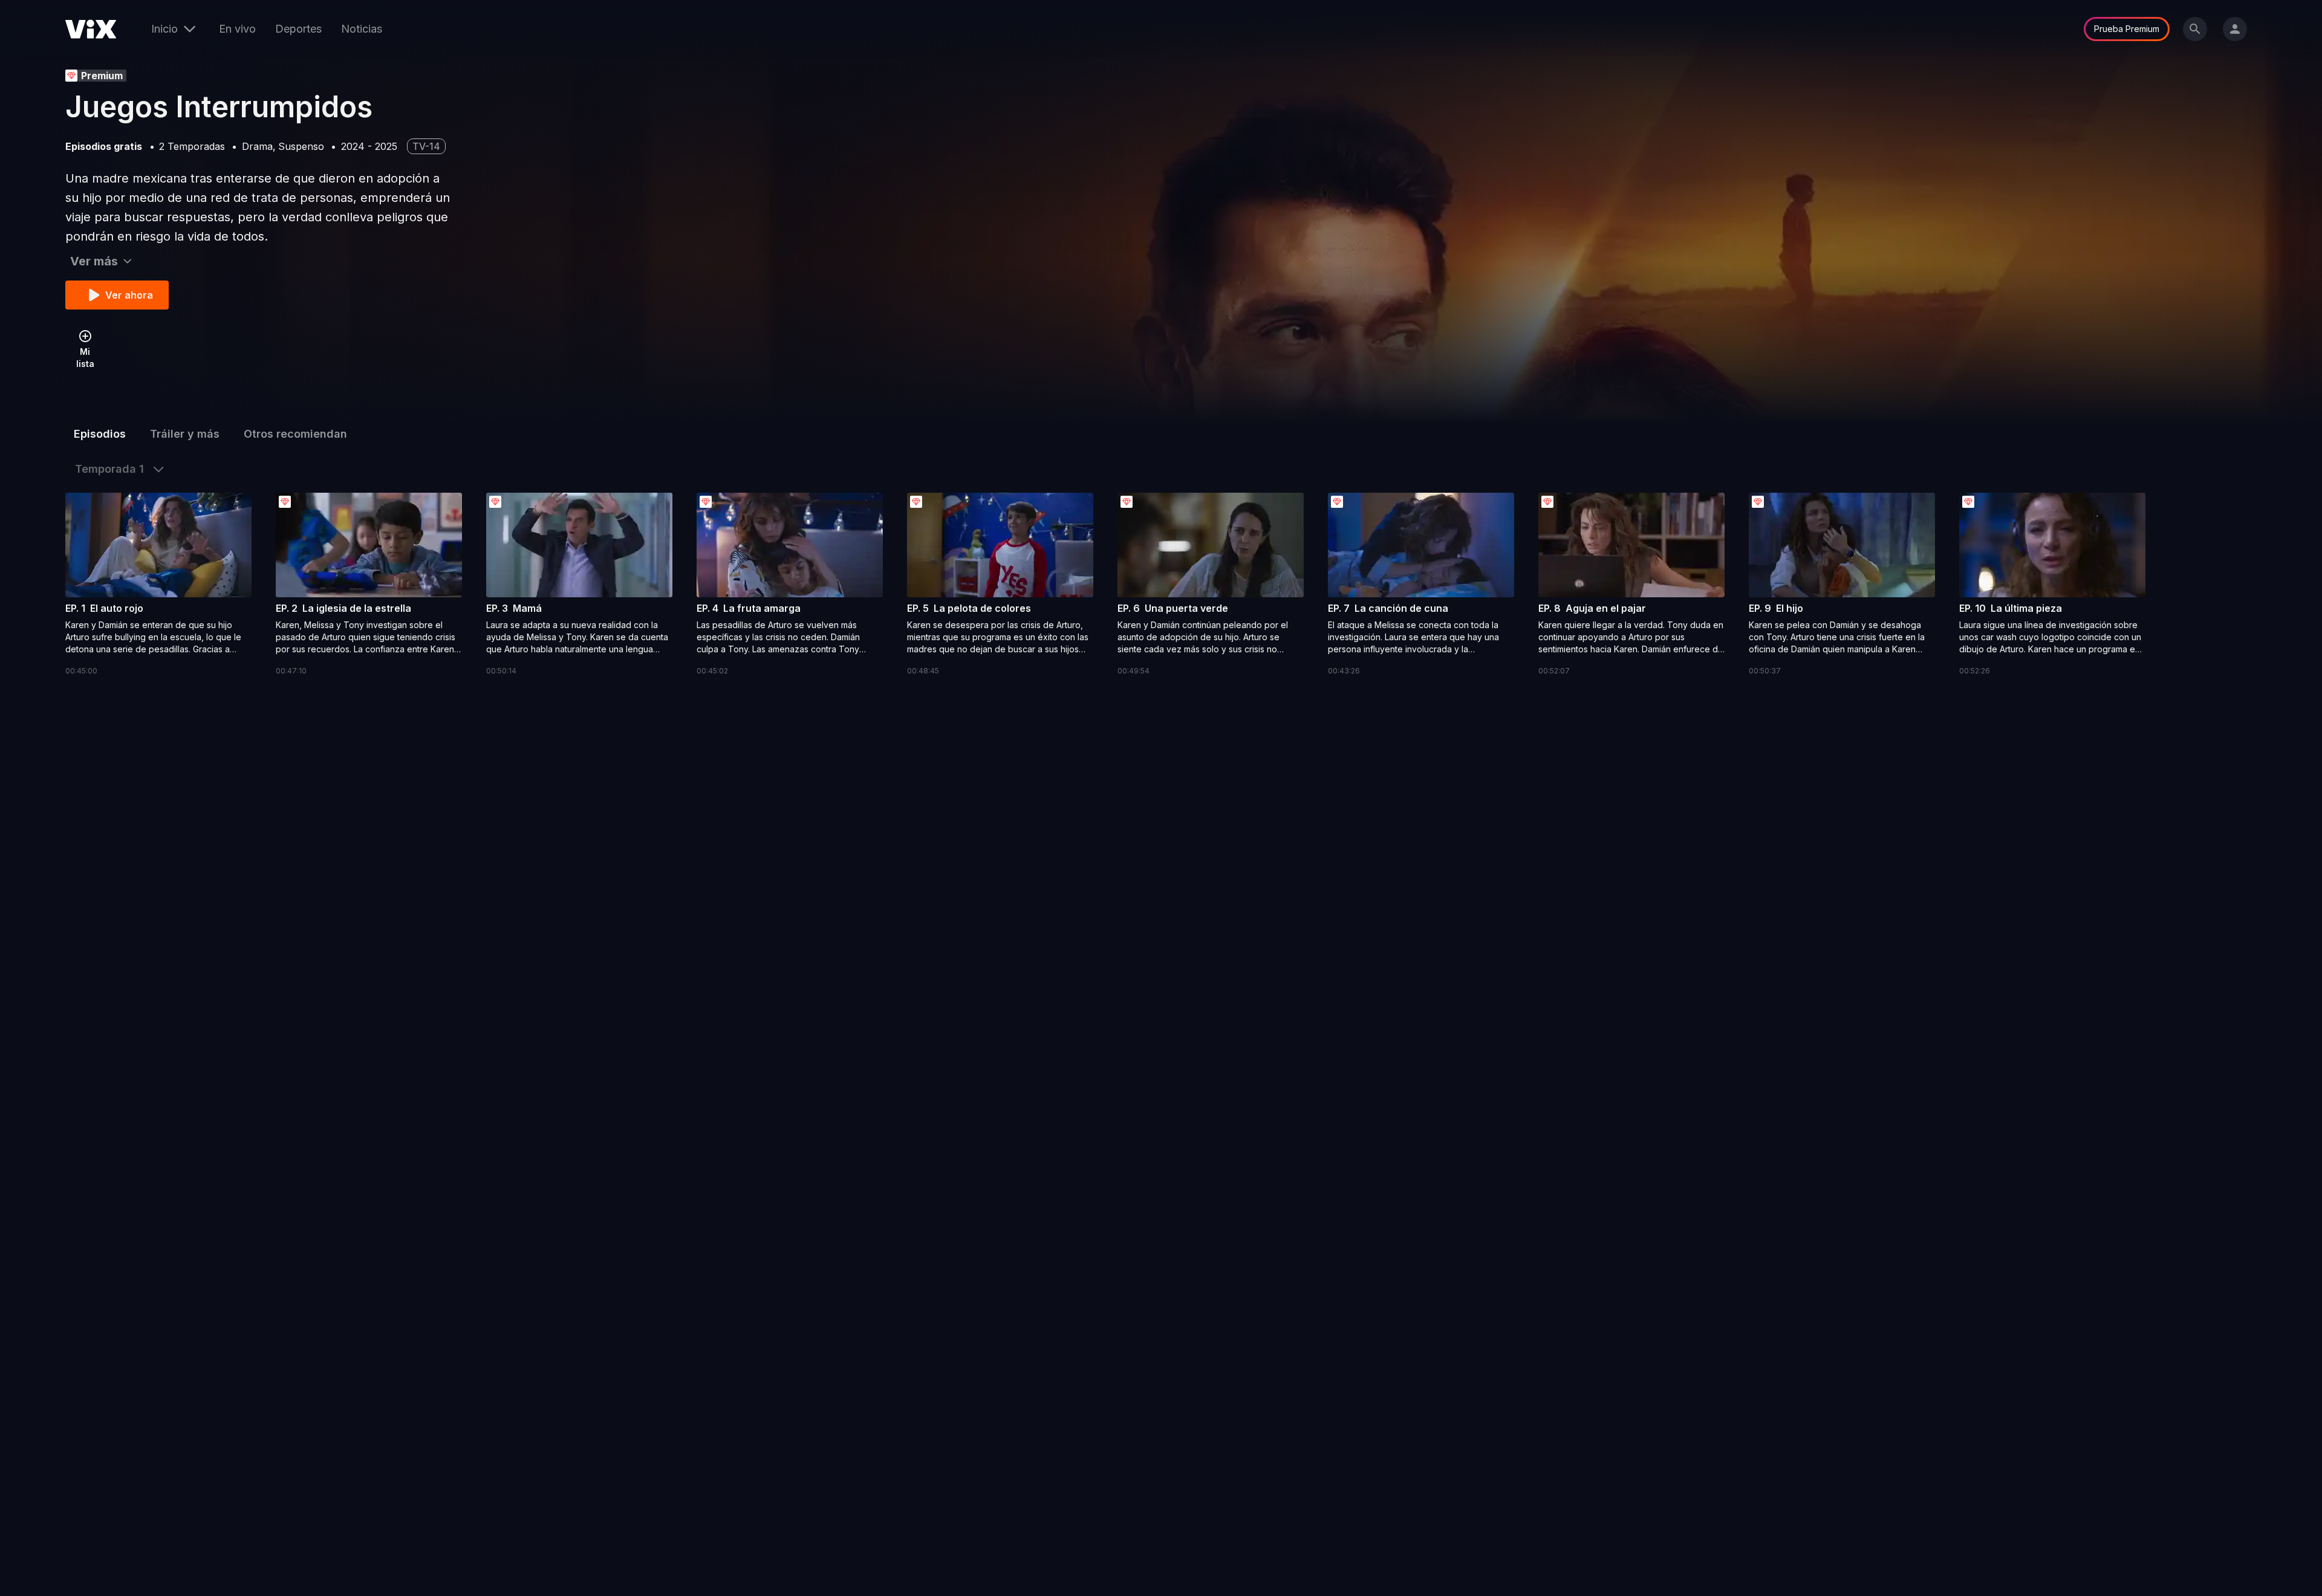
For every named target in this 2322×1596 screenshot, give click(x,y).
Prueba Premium (2127, 29)
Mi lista (85, 358)
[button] (158, 585)
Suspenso (301, 146)
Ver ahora (129, 295)
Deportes (298, 29)
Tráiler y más (185, 434)
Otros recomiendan (295, 434)
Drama (257, 146)
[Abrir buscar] (2195, 29)
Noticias (362, 29)
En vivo (237, 29)
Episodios (100, 434)
